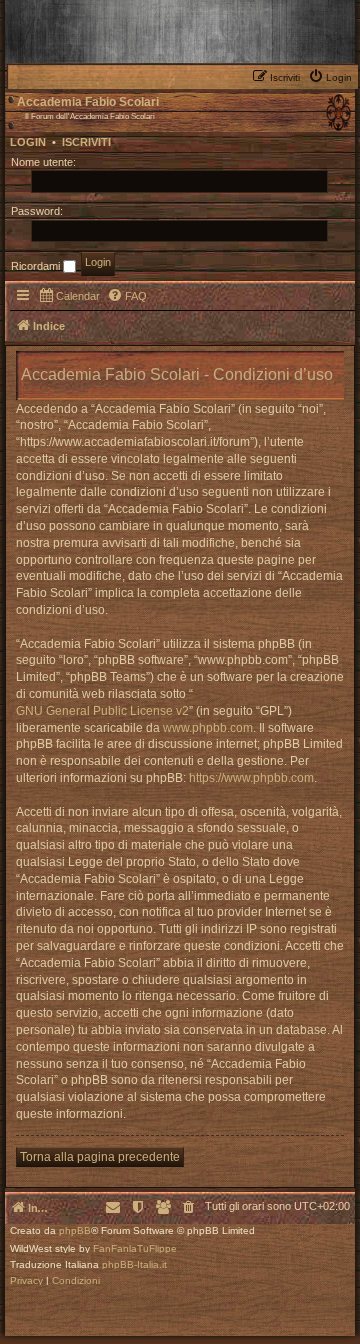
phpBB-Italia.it (134, 1265)
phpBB (75, 1231)
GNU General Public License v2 (102, 711)
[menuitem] (332, 76)
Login (28, 142)
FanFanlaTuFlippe (135, 1249)
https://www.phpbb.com (251, 778)
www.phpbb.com (208, 728)
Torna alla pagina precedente (100, 1157)
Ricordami (37, 266)
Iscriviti (86, 142)
